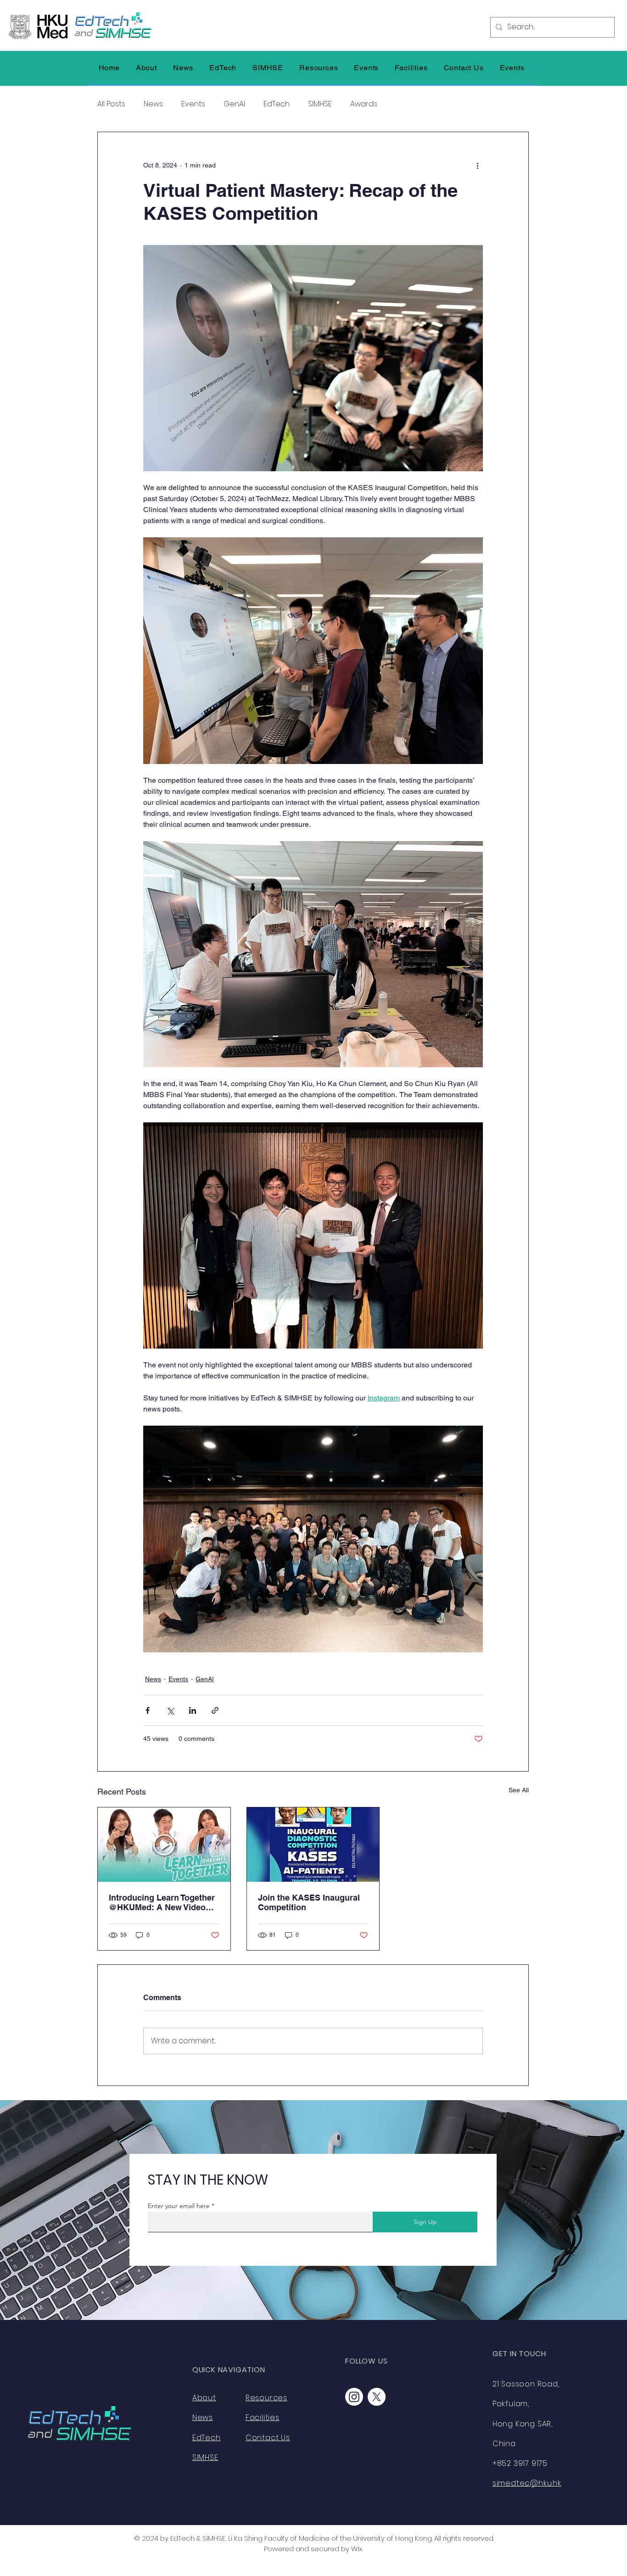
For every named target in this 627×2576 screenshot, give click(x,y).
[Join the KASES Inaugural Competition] (313, 1845)
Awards (364, 104)
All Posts (111, 104)
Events (193, 104)
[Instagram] (354, 2397)
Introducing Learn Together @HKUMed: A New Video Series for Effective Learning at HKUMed (162, 1902)
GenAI (234, 104)
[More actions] (477, 165)
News (153, 104)
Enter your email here (179, 2206)
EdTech (277, 104)
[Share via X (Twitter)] (170, 1710)
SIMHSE (320, 104)
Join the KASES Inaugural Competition (309, 1902)
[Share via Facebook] (148, 1710)
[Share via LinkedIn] (193, 1710)
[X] (377, 2397)
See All (519, 1790)
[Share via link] (215, 1710)
